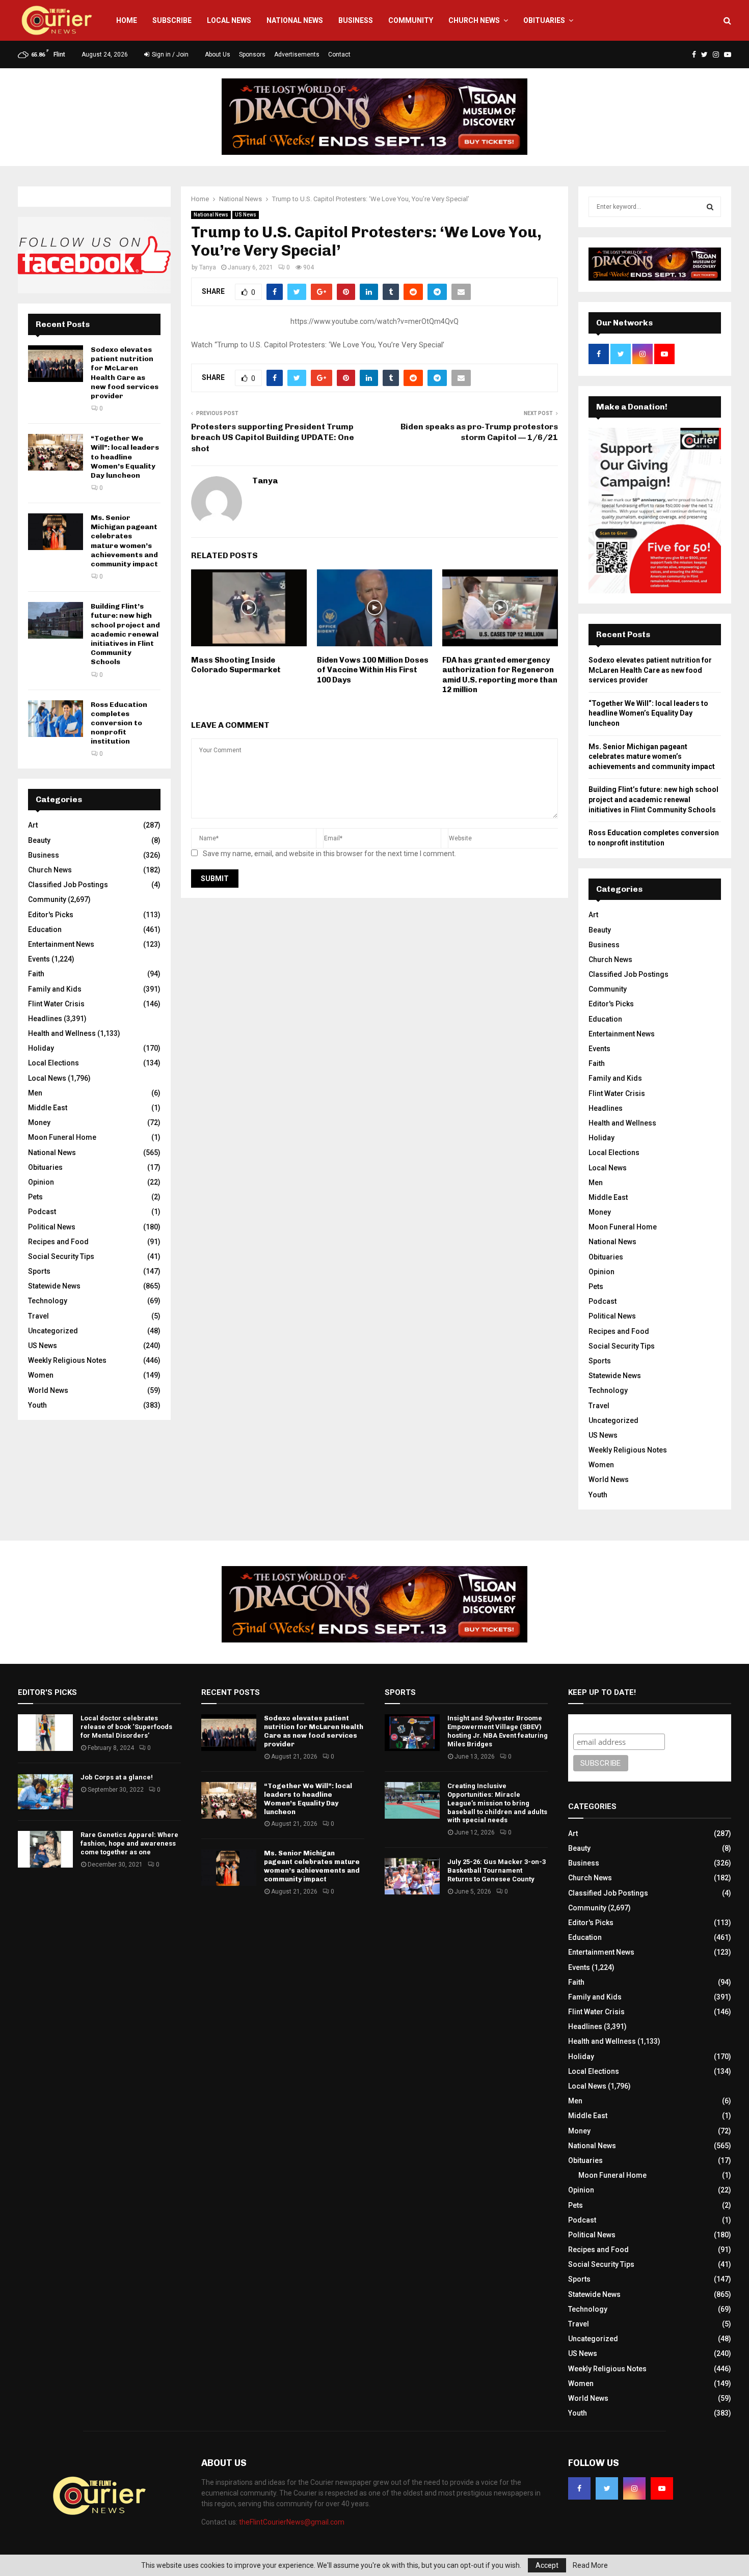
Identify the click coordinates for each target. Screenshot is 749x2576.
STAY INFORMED (209, 1252)
